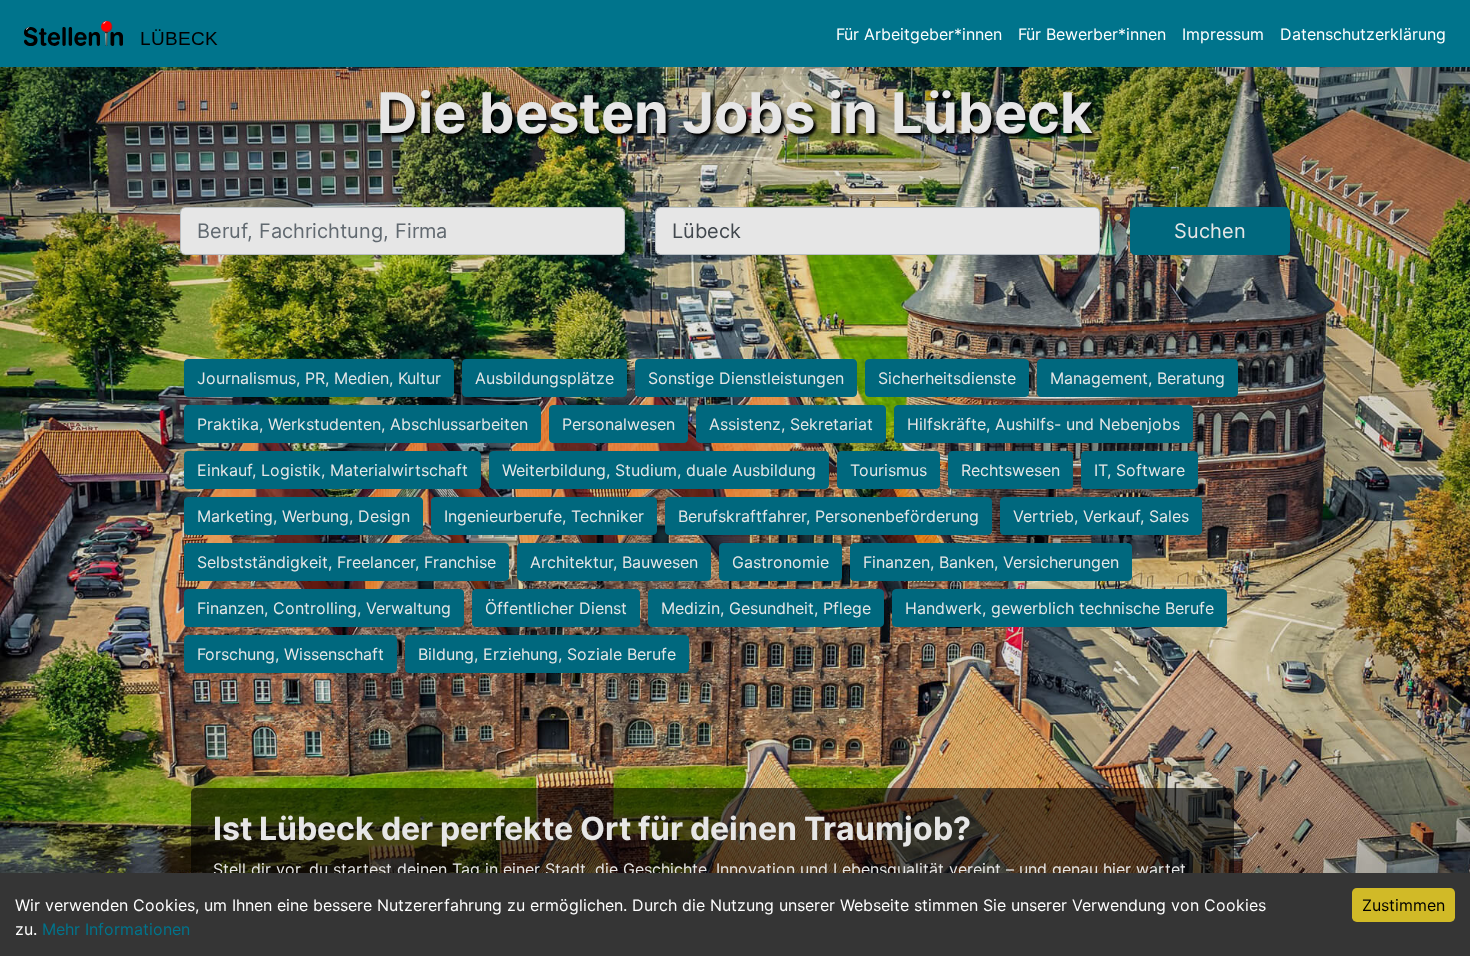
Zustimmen (1403, 905)
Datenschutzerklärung (1363, 34)
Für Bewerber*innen (1092, 34)
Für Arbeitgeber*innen (919, 34)
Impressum (1223, 34)
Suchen (1210, 231)
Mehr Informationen (116, 929)
